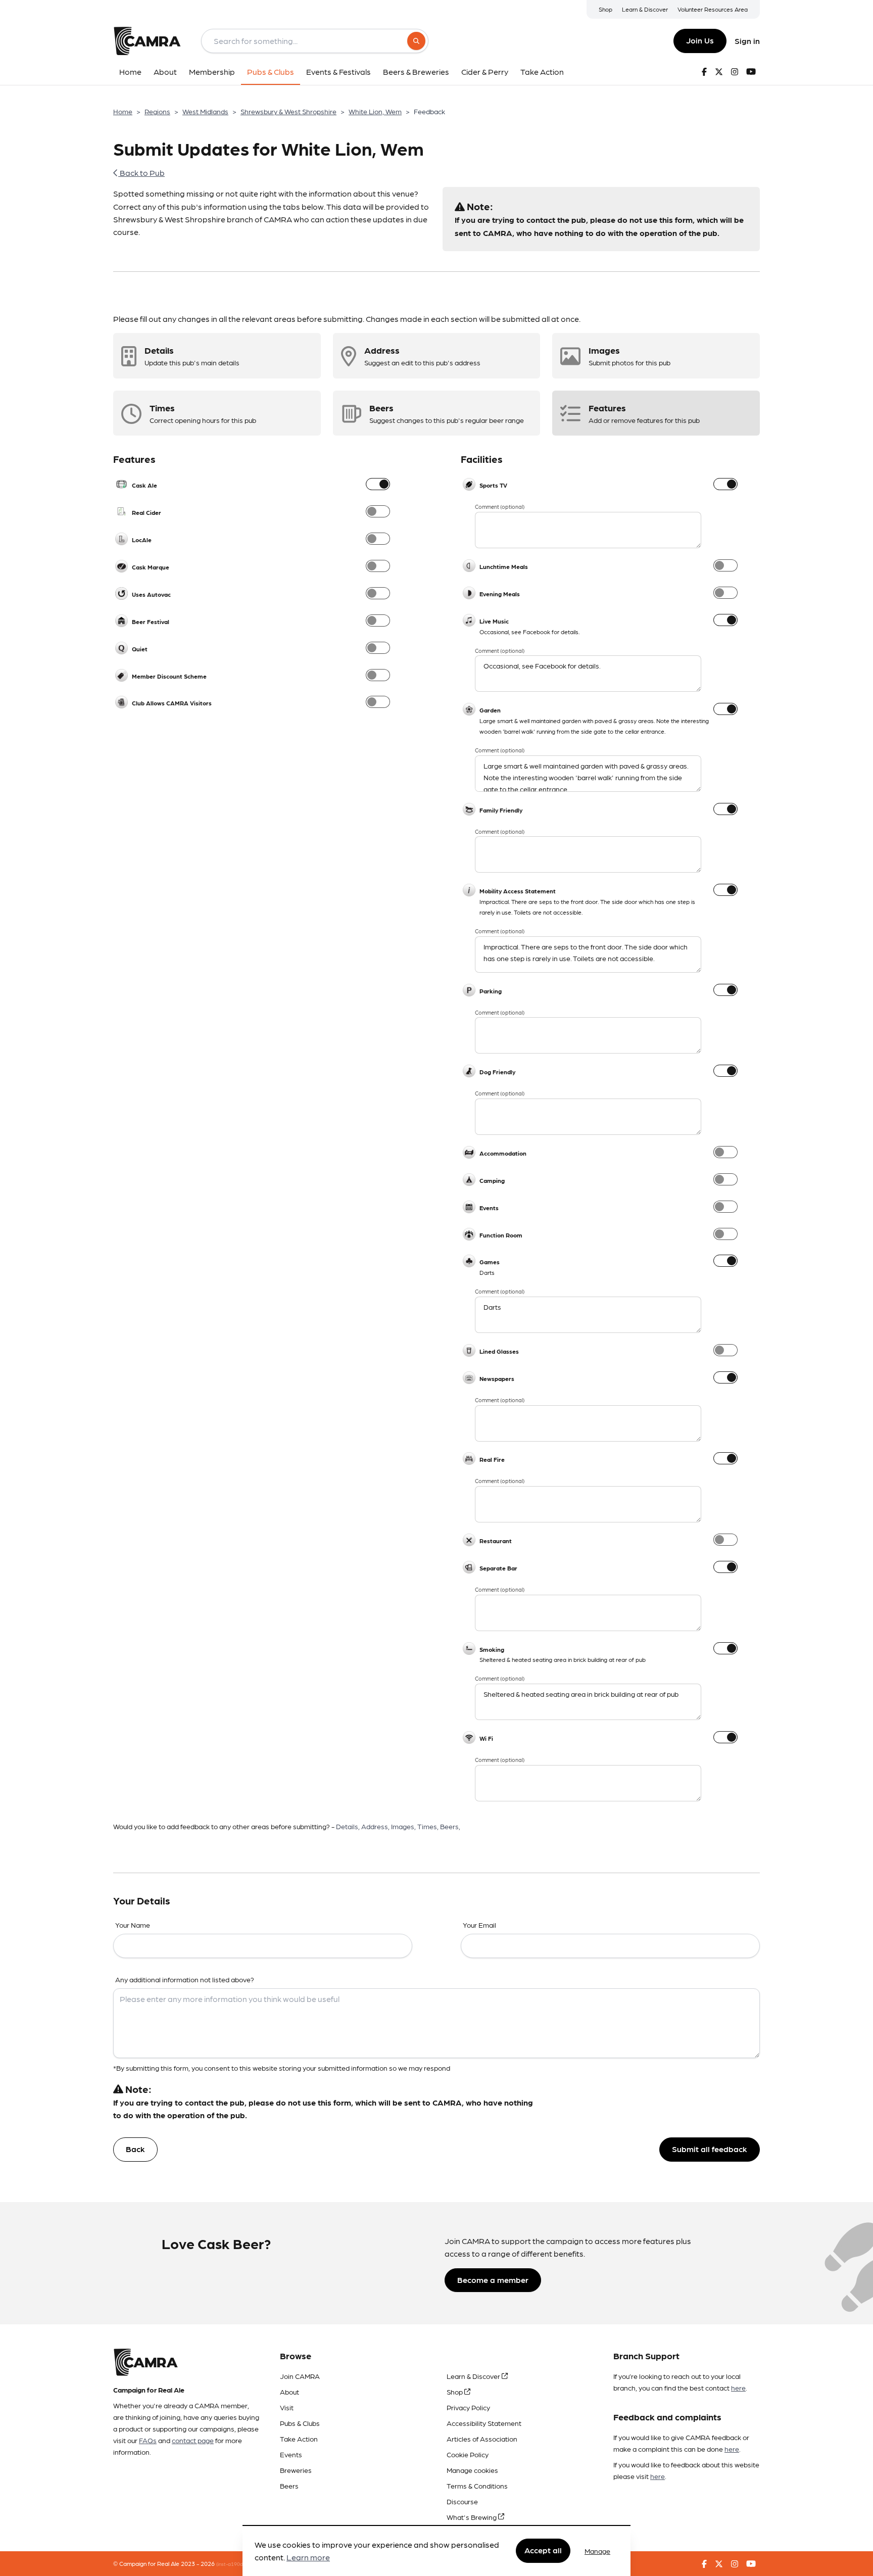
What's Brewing (472, 2517)
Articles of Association (482, 2439)
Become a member (493, 2280)
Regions (157, 111)
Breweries (296, 2470)
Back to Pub (141, 173)
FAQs (148, 2440)
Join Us (700, 40)
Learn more (308, 2558)
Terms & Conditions (477, 2486)
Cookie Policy (468, 2454)
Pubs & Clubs (300, 2423)
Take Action (299, 2439)
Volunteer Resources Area (713, 9)
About (289, 2392)
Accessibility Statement (484, 2423)
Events (291, 2454)
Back (135, 2149)
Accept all (543, 2550)
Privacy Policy (468, 2407)
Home (123, 111)
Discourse (462, 2501)
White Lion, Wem (375, 111)
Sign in (747, 41)
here (738, 2388)
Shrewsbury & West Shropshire (288, 111)
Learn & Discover (645, 9)
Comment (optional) (500, 507)
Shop (605, 9)
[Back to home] (147, 41)
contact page (193, 2440)
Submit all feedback (710, 2149)
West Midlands (205, 111)
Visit (287, 2407)
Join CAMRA (300, 2376)
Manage (597, 2551)
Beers (289, 2486)
